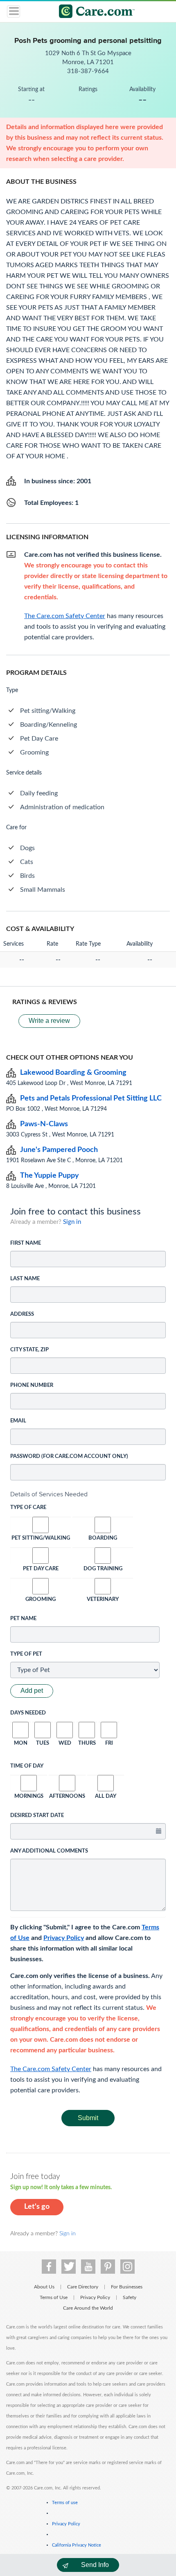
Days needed (28, 1713)
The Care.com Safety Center (51, 2069)
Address (22, 1314)
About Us (44, 2287)
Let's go (37, 2207)
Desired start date (37, 1816)
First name (26, 1243)
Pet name (23, 1619)
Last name (25, 1279)
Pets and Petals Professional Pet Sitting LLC (91, 1098)
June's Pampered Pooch (59, 1150)
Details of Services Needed (49, 1494)
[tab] (88, 1494)
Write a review (49, 1021)
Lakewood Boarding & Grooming (73, 1073)
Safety (130, 2297)
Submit (88, 2118)
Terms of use (65, 2503)
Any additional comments (49, 1851)
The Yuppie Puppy (50, 1176)
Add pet (32, 1691)
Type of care (28, 1508)
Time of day (27, 1766)
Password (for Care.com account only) (69, 1457)
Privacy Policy (64, 1938)
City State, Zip (29, 1350)
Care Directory (83, 2287)
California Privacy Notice (77, 2545)
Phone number (32, 1385)
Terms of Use (54, 2297)
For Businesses (127, 2287)
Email (18, 1421)
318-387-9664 (88, 71)
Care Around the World (88, 2308)
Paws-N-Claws (44, 1124)
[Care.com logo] (93, 12)
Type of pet (26, 1654)
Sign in (72, 1222)
